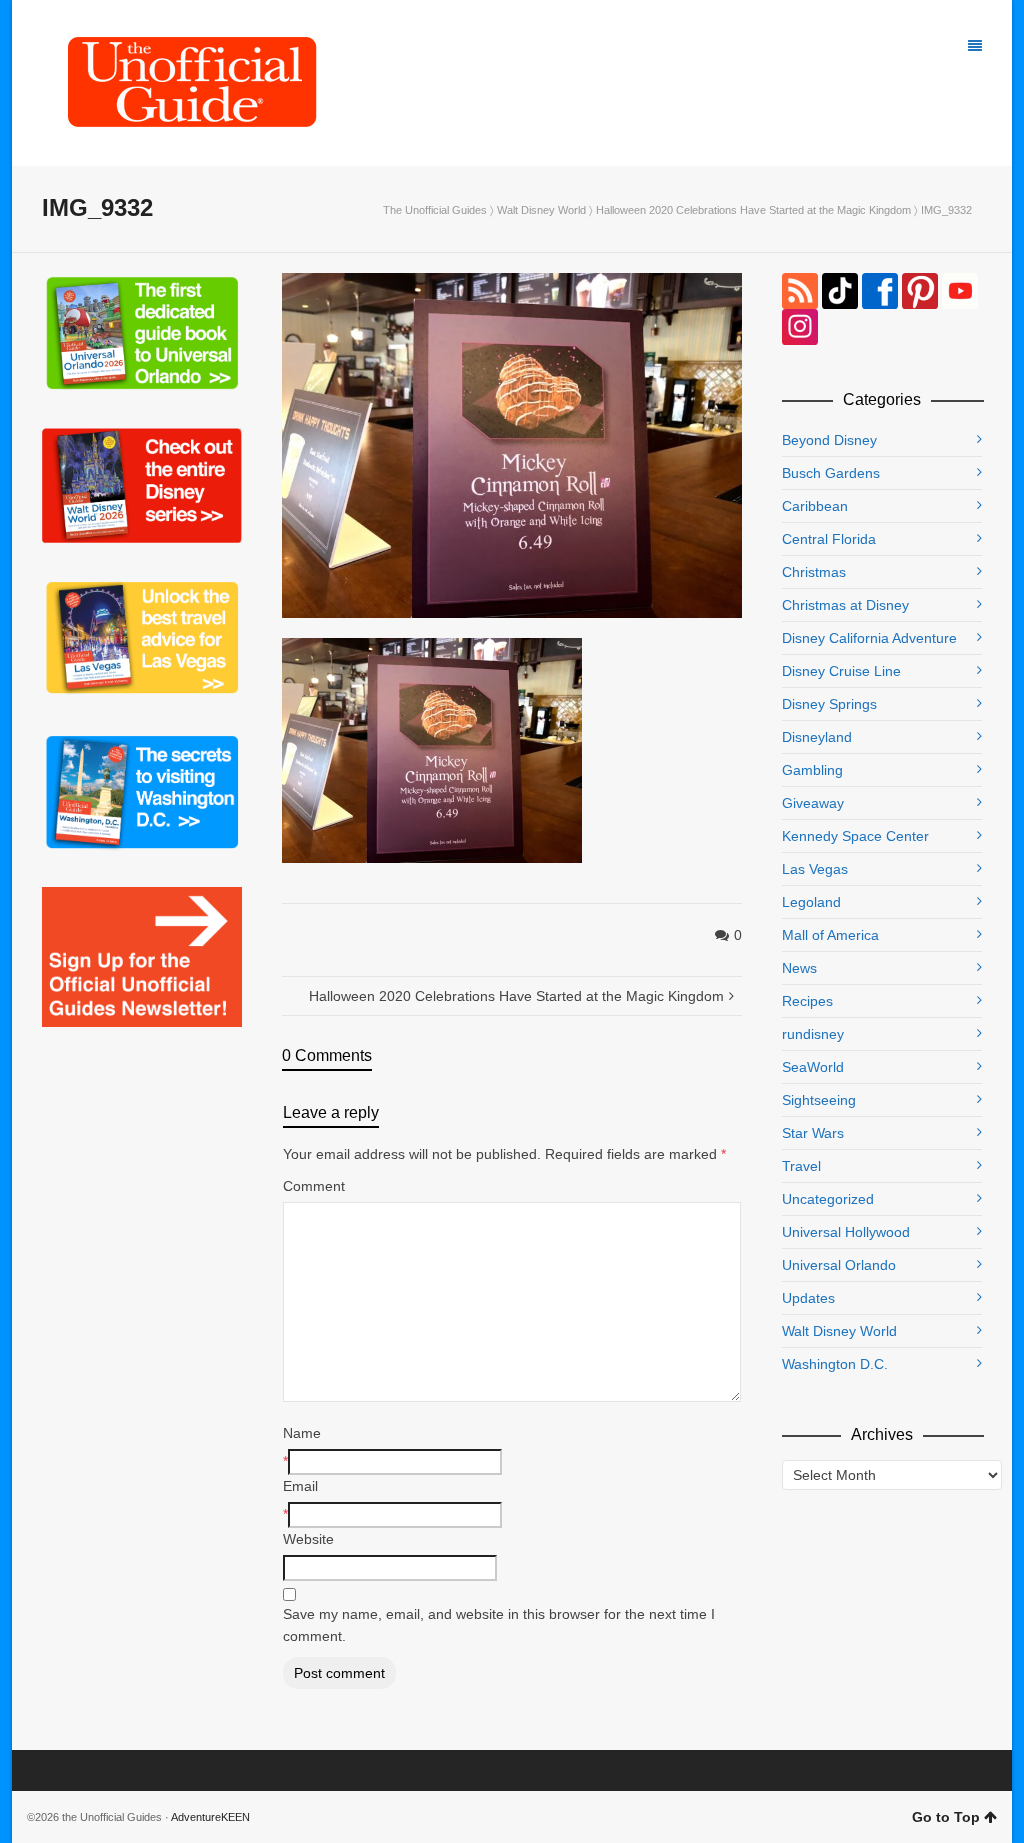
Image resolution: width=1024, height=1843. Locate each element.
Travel (801, 1166)
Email (300, 1486)
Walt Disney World (541, 210)
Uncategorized (828, 1199)
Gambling (812, 770)
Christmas (814, 572)
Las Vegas (815, 869)
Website (308, 1539)
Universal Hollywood (846, 1232)
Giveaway (813, 803)
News (799, 968)
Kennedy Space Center (855, 836)
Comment (314, 1186)
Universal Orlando (839, 1265)
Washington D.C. (835, 1364)
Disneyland (817, 737)
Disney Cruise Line (841, 671)
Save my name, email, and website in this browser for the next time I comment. (499, 1625)
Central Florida (829, 539)
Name (302, 1433)
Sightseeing (819, 1100)
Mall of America (830, 935)
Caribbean (815, 506)
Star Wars (813, 1133)
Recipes (807, 1001)
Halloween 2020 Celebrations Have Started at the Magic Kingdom (753, 210)
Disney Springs (829, 704)
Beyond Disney (829, 440)
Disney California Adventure (869, 638)
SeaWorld (813, 1067)
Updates (808, 1298)
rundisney (813, 1034)
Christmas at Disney (845, 605)
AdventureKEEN (210, 1817)
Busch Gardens (831, 473)
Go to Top (946, 1817)
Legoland (811, 902)
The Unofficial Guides (435, 210)
